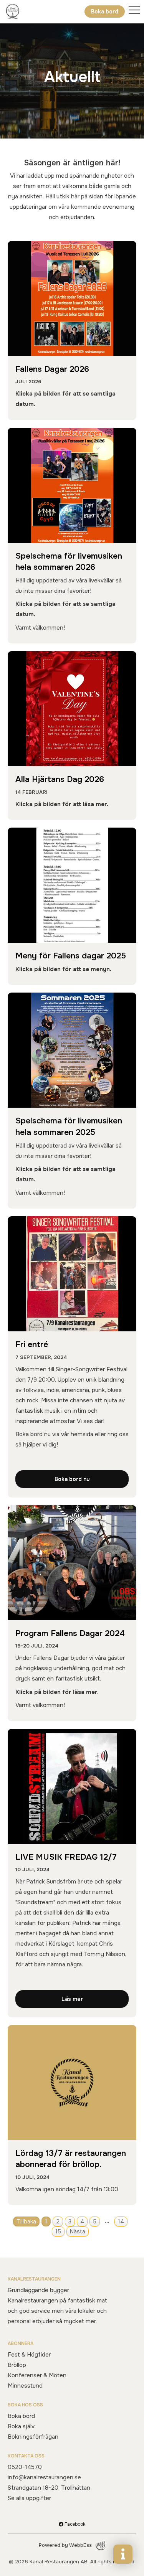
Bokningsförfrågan (33, 2437)
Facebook (74, 2524)
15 (58, 2231)
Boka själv (21, 2426)
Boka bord (105, 12)
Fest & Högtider (29, 2355)
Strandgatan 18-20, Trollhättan (49, 2488)
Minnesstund (25, 2386)
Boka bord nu (72, 1479)
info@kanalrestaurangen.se (44, 2477)
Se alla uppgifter (29, 2498)
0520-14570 (25, 2467)
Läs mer (72, 1999)
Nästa (78, 2231)
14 (121, 2221)
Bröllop (17, 2365)
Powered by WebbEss (65, 2545)
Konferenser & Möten (37, 2375)
